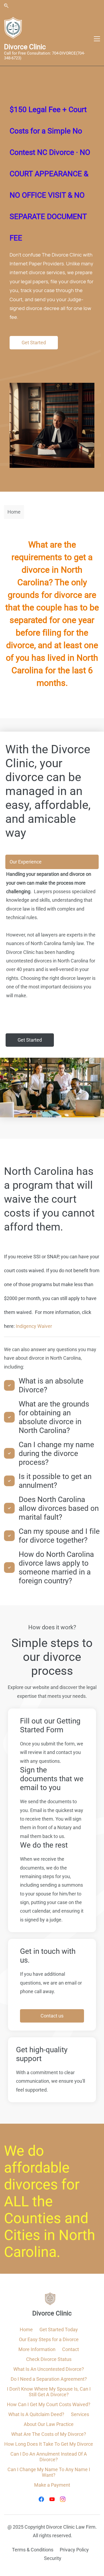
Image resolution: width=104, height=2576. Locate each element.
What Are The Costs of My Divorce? (49, 2434)
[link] (52, 387)
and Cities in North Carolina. (50, 2235)
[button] (6, 6)
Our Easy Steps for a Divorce (49, 2339)
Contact (71, 2349)
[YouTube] (52, 2499)
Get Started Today (59, 2330)
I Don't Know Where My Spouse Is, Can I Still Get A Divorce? (49, 2392)
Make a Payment (52, 2485)
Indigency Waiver (34, 1326)
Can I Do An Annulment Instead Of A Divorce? (49, 2457)
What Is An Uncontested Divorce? (49, 2369)
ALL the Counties (33, 2210)
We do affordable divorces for (42, 2168)
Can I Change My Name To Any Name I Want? (49, 2472)
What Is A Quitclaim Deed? (36, 2414)
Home (26, 2330)
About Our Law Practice (49, 2424)
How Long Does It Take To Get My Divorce (49, 2444)
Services (80, 2414)
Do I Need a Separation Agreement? (49, 2379)
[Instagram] (63, 2499)
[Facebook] (41, 2499)
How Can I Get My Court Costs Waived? (49, 2404)
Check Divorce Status (49, 2359)
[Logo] (13, 28)
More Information (37, 2349)
